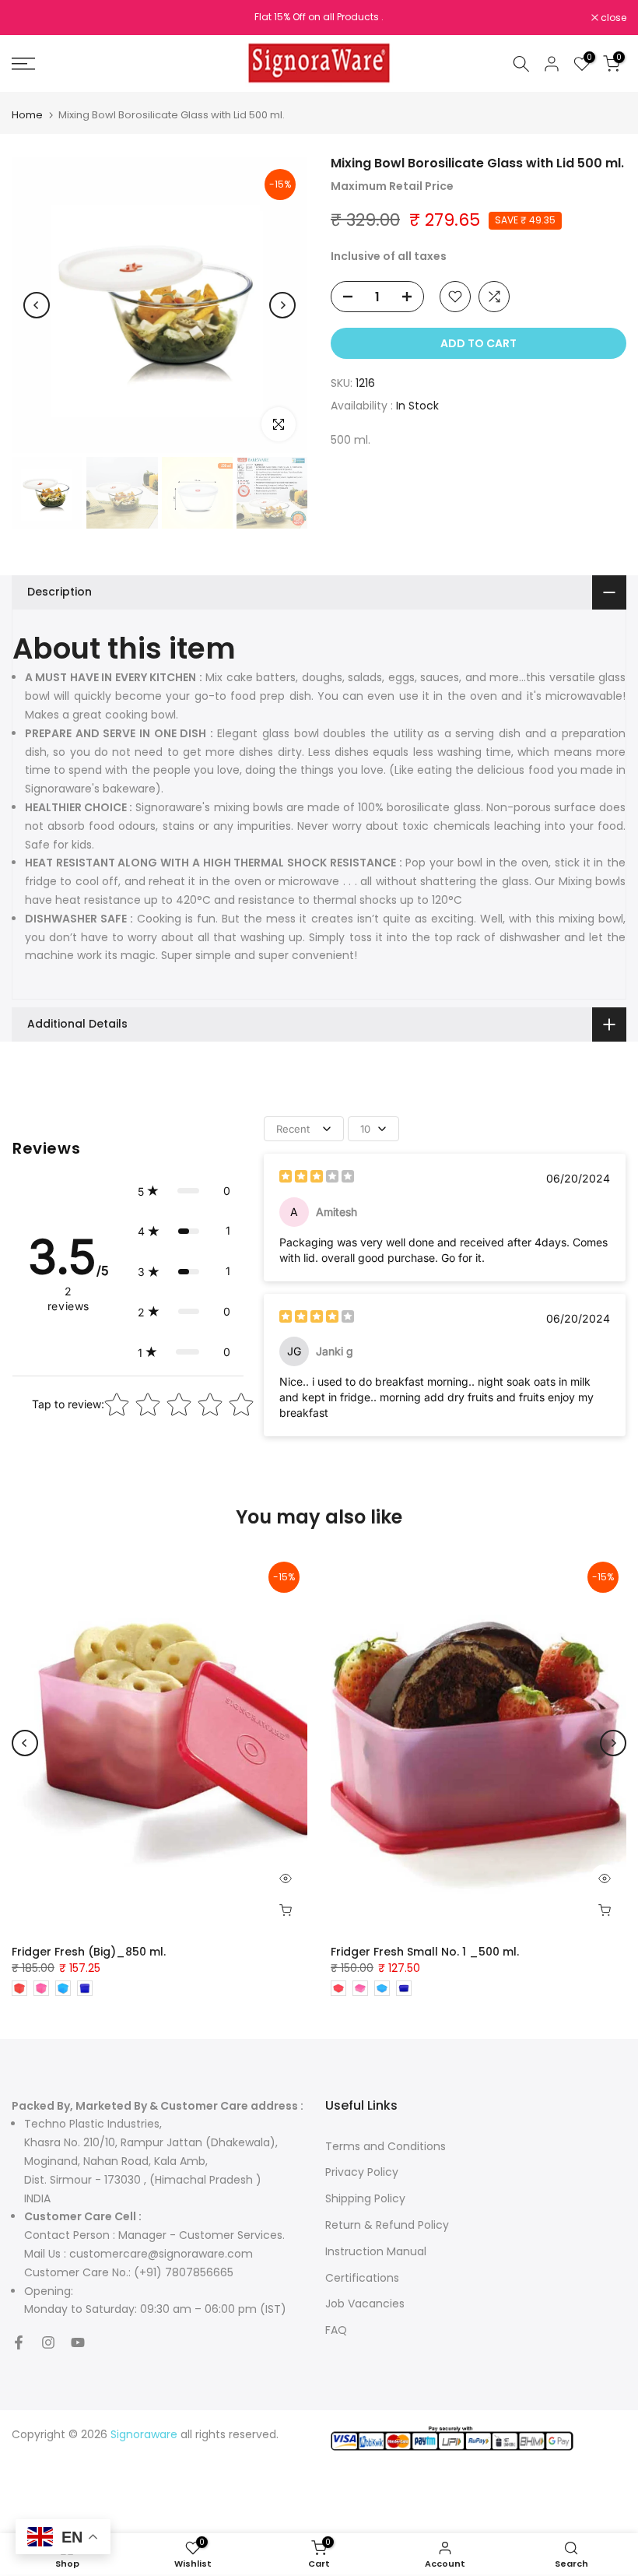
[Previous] (37, 305)
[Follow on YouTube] (78, 2342)
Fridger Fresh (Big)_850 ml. (89, 1952)
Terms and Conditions (386, 2146)
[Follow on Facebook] (19, 2342)
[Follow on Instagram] (48, 2342)
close (33, 18)
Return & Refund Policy (387, 2225)
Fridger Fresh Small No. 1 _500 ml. (425, 1952)
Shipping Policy (365, 2198)
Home (27, 115)
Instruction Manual (376, 2251)
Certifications (362, 2278)
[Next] (282, 305)
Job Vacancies (365, 2304)
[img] (317, 1178)
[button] (184, 1191)
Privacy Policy (362, 2172)
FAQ (336, 2330)
